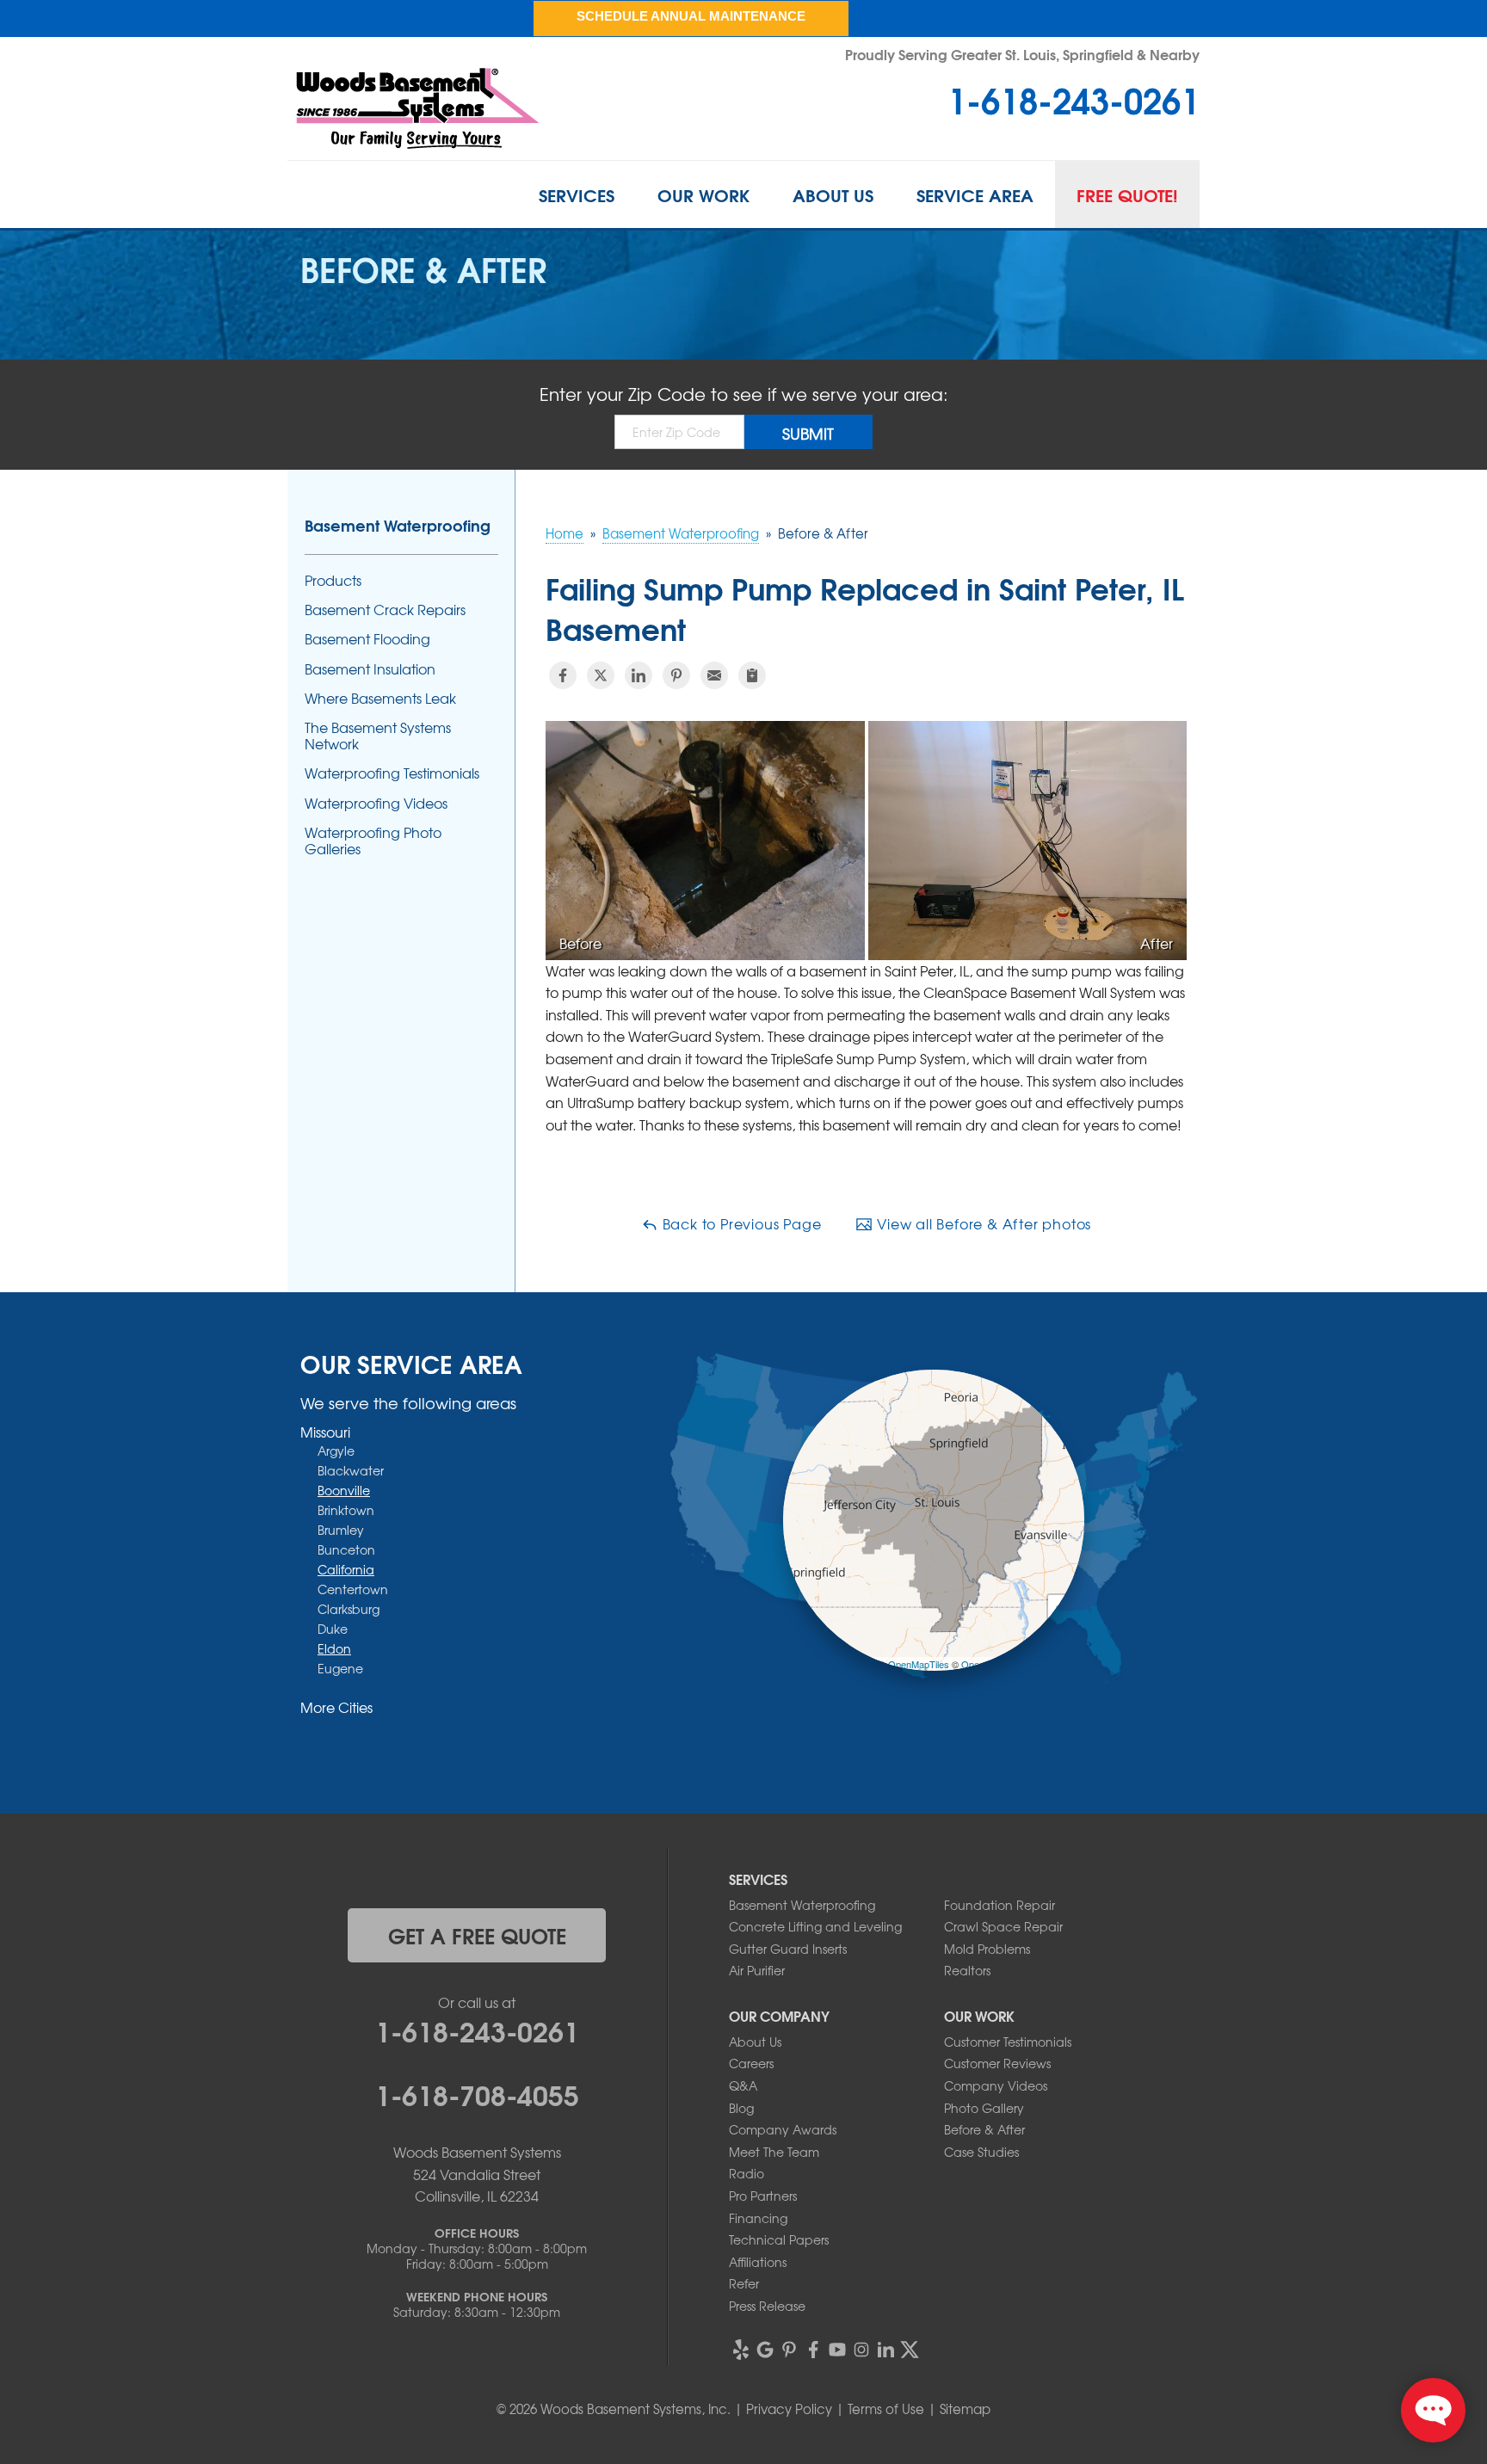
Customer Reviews (997, 2063)
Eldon (334, 1648)
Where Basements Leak (380, 698)
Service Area (975, 194)
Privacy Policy (789, 2409)
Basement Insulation (370, 669)
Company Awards (783, 2129)
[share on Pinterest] (676, 675)
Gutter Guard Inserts (788, 1949)
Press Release (767, 2306)
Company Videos (996, 2085)
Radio (747, 2173)
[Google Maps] (765, 2350)
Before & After (984, 2129)
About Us (833, 194)
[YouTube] (837, 2350)
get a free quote (477, 1935)
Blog (741, 2108)
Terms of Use (886, 2409)
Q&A (743, 2085)
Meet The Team (774, 2152)
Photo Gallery (984, 2108)
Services (577, 194)
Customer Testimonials (1008, 2042)
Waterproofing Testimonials (392, 773)
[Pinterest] (789, 2350)
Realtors (967, 1970)
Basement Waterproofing (398, 525)
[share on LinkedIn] (639, 675)
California (346, 1569)
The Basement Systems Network (378, 736)
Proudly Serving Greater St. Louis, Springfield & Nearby (1022, 54)
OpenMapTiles (919, 1664)
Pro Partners (763, 2196)
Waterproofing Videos (376, 803)
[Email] (714, 675)
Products (333, 580)
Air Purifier (757, 1970)
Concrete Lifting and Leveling (815, 1926)
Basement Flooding (367, 639)
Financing (758, 2218)
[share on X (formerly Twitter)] (601, 675)
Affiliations (758, 2262)
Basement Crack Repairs (385, 610)
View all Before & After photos (982, 1223)
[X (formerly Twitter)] (910, 2350)
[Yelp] (741, 2350)
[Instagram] (861, 2350)
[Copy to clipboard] (752, 675)
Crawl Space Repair (1003, 1926)
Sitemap (965, 2409)
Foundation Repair (1000, 1905)
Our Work (703, 194)
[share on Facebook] (563, 675)
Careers (751, 2063)
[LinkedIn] (885, 2350)
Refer (744, 2283)
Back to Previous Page (740, 1223)
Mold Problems (987, 1949)
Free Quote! (1127, 194)
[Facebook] (813, 2350)
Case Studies (981, 2152)
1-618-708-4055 (477, 2093)
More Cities (336, 1707)
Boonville (344, 1490)
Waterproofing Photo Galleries (373, 841)
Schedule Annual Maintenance (691, 16)
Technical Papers (779, 2239)
